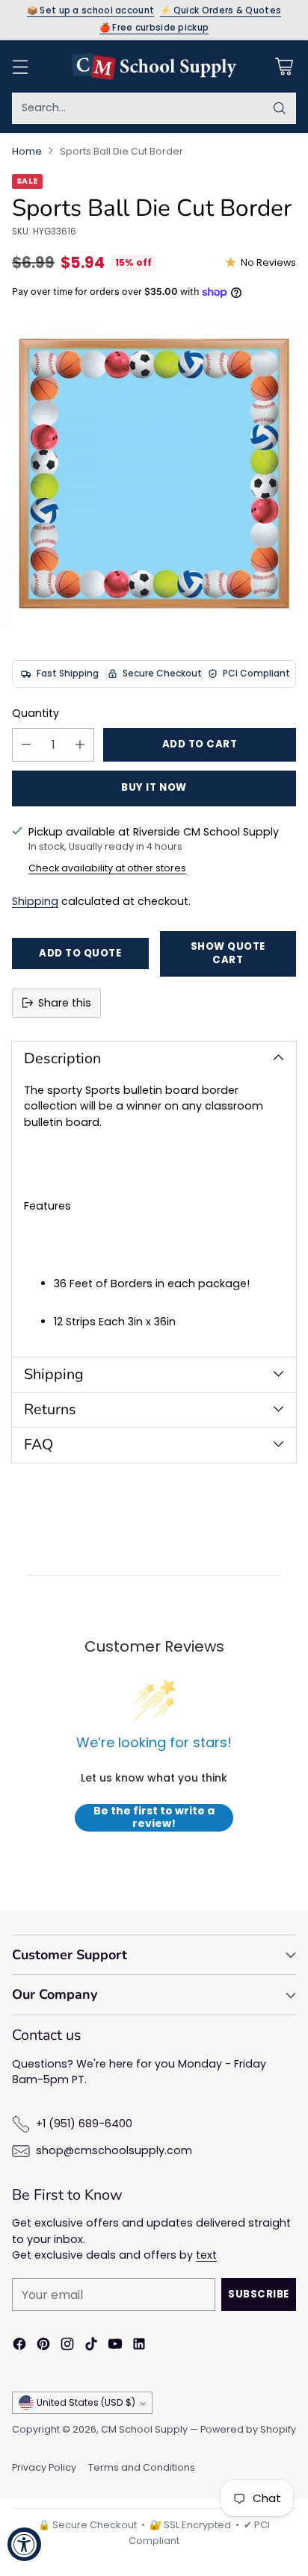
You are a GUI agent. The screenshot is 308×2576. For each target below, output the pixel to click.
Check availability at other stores (107, 868)
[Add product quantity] (80, 745)
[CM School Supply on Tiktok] (91, 2346)
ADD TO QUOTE (80, 953)
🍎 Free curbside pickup (154, 28)
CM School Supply (144, 2429)
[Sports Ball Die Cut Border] (154, 473)
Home (27, 151)
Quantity (36, 713)
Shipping (35, 901)
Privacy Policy (44, 2467)
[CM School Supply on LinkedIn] (139, 2346)
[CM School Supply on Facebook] (19, 2346)
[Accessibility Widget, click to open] (24, 2544)
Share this (65, 1003)
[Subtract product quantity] (26, 745)
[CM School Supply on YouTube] (115, 2346)
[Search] (280, 108)
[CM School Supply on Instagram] (67, 2346)
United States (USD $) (86, 2402)
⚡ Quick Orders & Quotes (221, 11)
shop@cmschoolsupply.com (114, 2150)
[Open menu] (20, 66)
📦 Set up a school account (91, 11)
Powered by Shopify (248, 2429)
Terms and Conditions (142, 2467)
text (206, 2255)
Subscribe (259, 2294)
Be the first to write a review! (154, 1818)
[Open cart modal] (284, 66)
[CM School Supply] (154, 66)
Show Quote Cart (228, 953)
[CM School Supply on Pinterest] (43, 2346)
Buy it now (154, 787)
